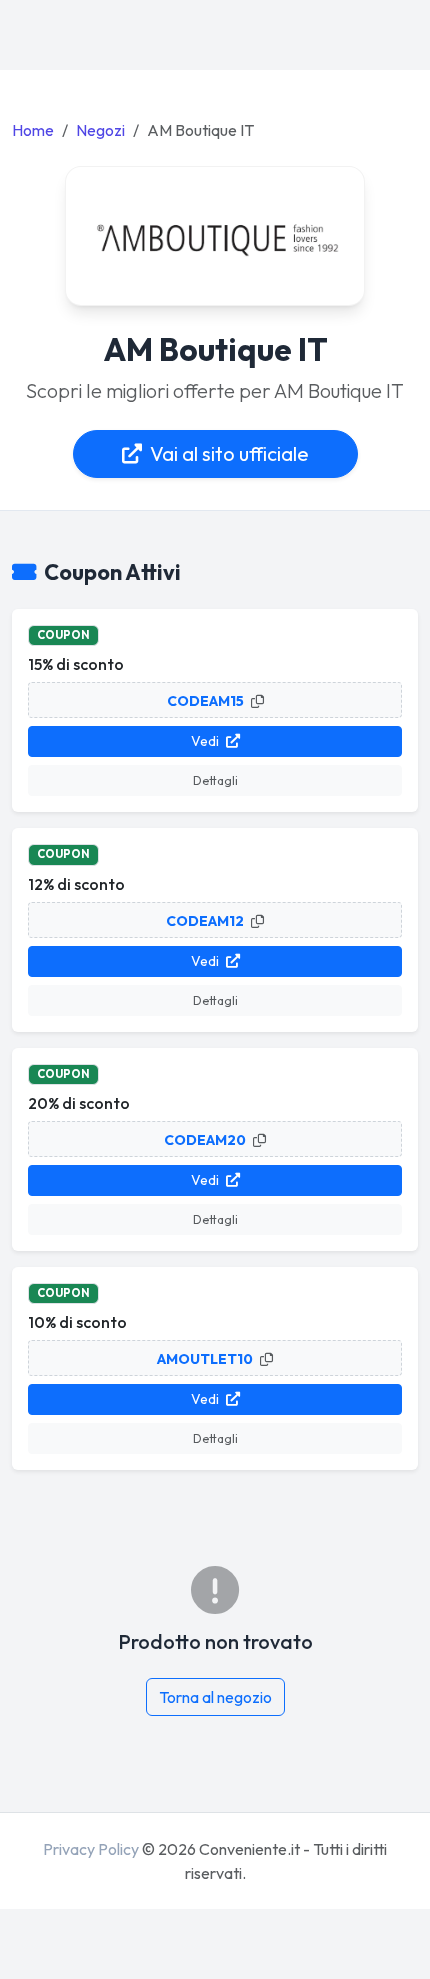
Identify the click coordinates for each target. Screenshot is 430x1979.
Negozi (100, 130)
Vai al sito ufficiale (229, 453)
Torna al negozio (215, 1697)
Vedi (206, 741)
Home (33, 130)
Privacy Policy (91, 1849)
